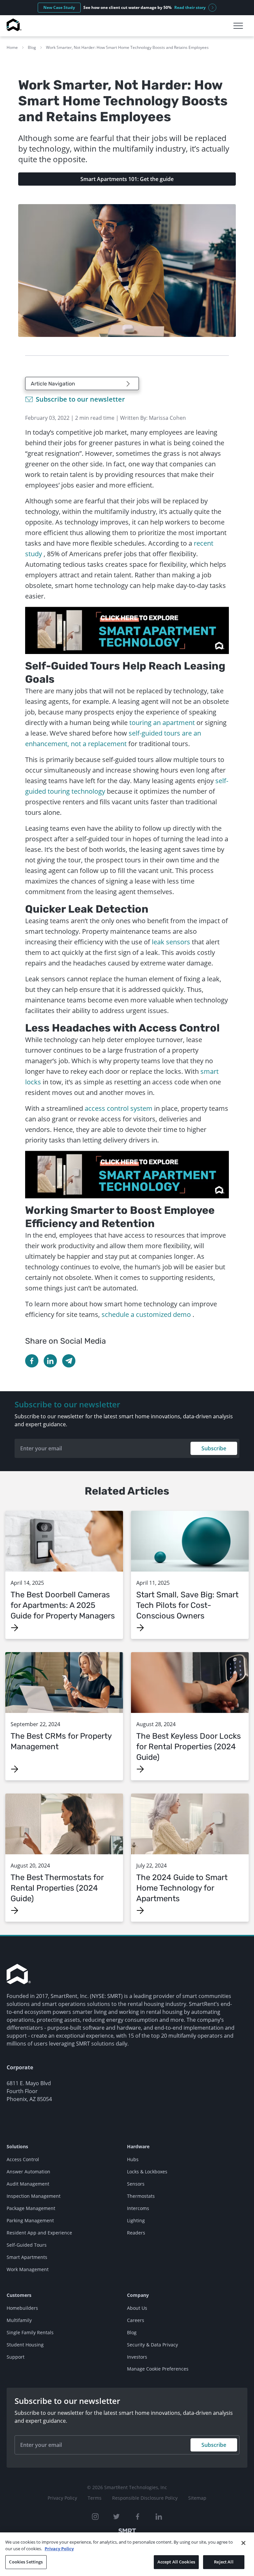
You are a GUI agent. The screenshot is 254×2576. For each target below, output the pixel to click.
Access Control (23, 2159)
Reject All (224, 2562)
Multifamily (19, 2320)
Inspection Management (34, 2196)
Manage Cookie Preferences (158, 2369)
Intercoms (138, 2208)
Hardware (138, 2146)
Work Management (28, 2269)
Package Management (31, 2208)
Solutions (17, 2146)
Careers (136, 2320)
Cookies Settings (26, 2562)
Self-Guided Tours (27, 2245)
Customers (19, 2295)
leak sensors (172, 942)
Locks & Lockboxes (147, 2172)
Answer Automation (28, 2172)
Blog (32, 47)
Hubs (133, 2159)
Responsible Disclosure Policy (145, 2498)
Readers (136, 2233)
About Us (137, 2308)
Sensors (136, 2184)
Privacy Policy (62, 2498)
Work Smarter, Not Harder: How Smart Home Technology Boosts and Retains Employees (127, 47)
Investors (137, 2357)
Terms (95, 2498)
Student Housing (25, 2345)
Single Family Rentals (30, 2332)
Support (16, 2357)
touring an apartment (162, 723)
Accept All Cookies (176, 2562)
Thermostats (141, 2196)
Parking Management (30, 2220)
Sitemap (197, 2498)
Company (138, 2295)
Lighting (136, 2220)
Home (12, 47)
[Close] (243, 2543)
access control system (119, 1108)
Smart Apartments (27, 2257)
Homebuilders (22, 2308)
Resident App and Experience (39, 2233)
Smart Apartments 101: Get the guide (127, 179)
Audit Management (28, 2184)
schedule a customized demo (146, 1314)
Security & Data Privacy (152, 2345)
